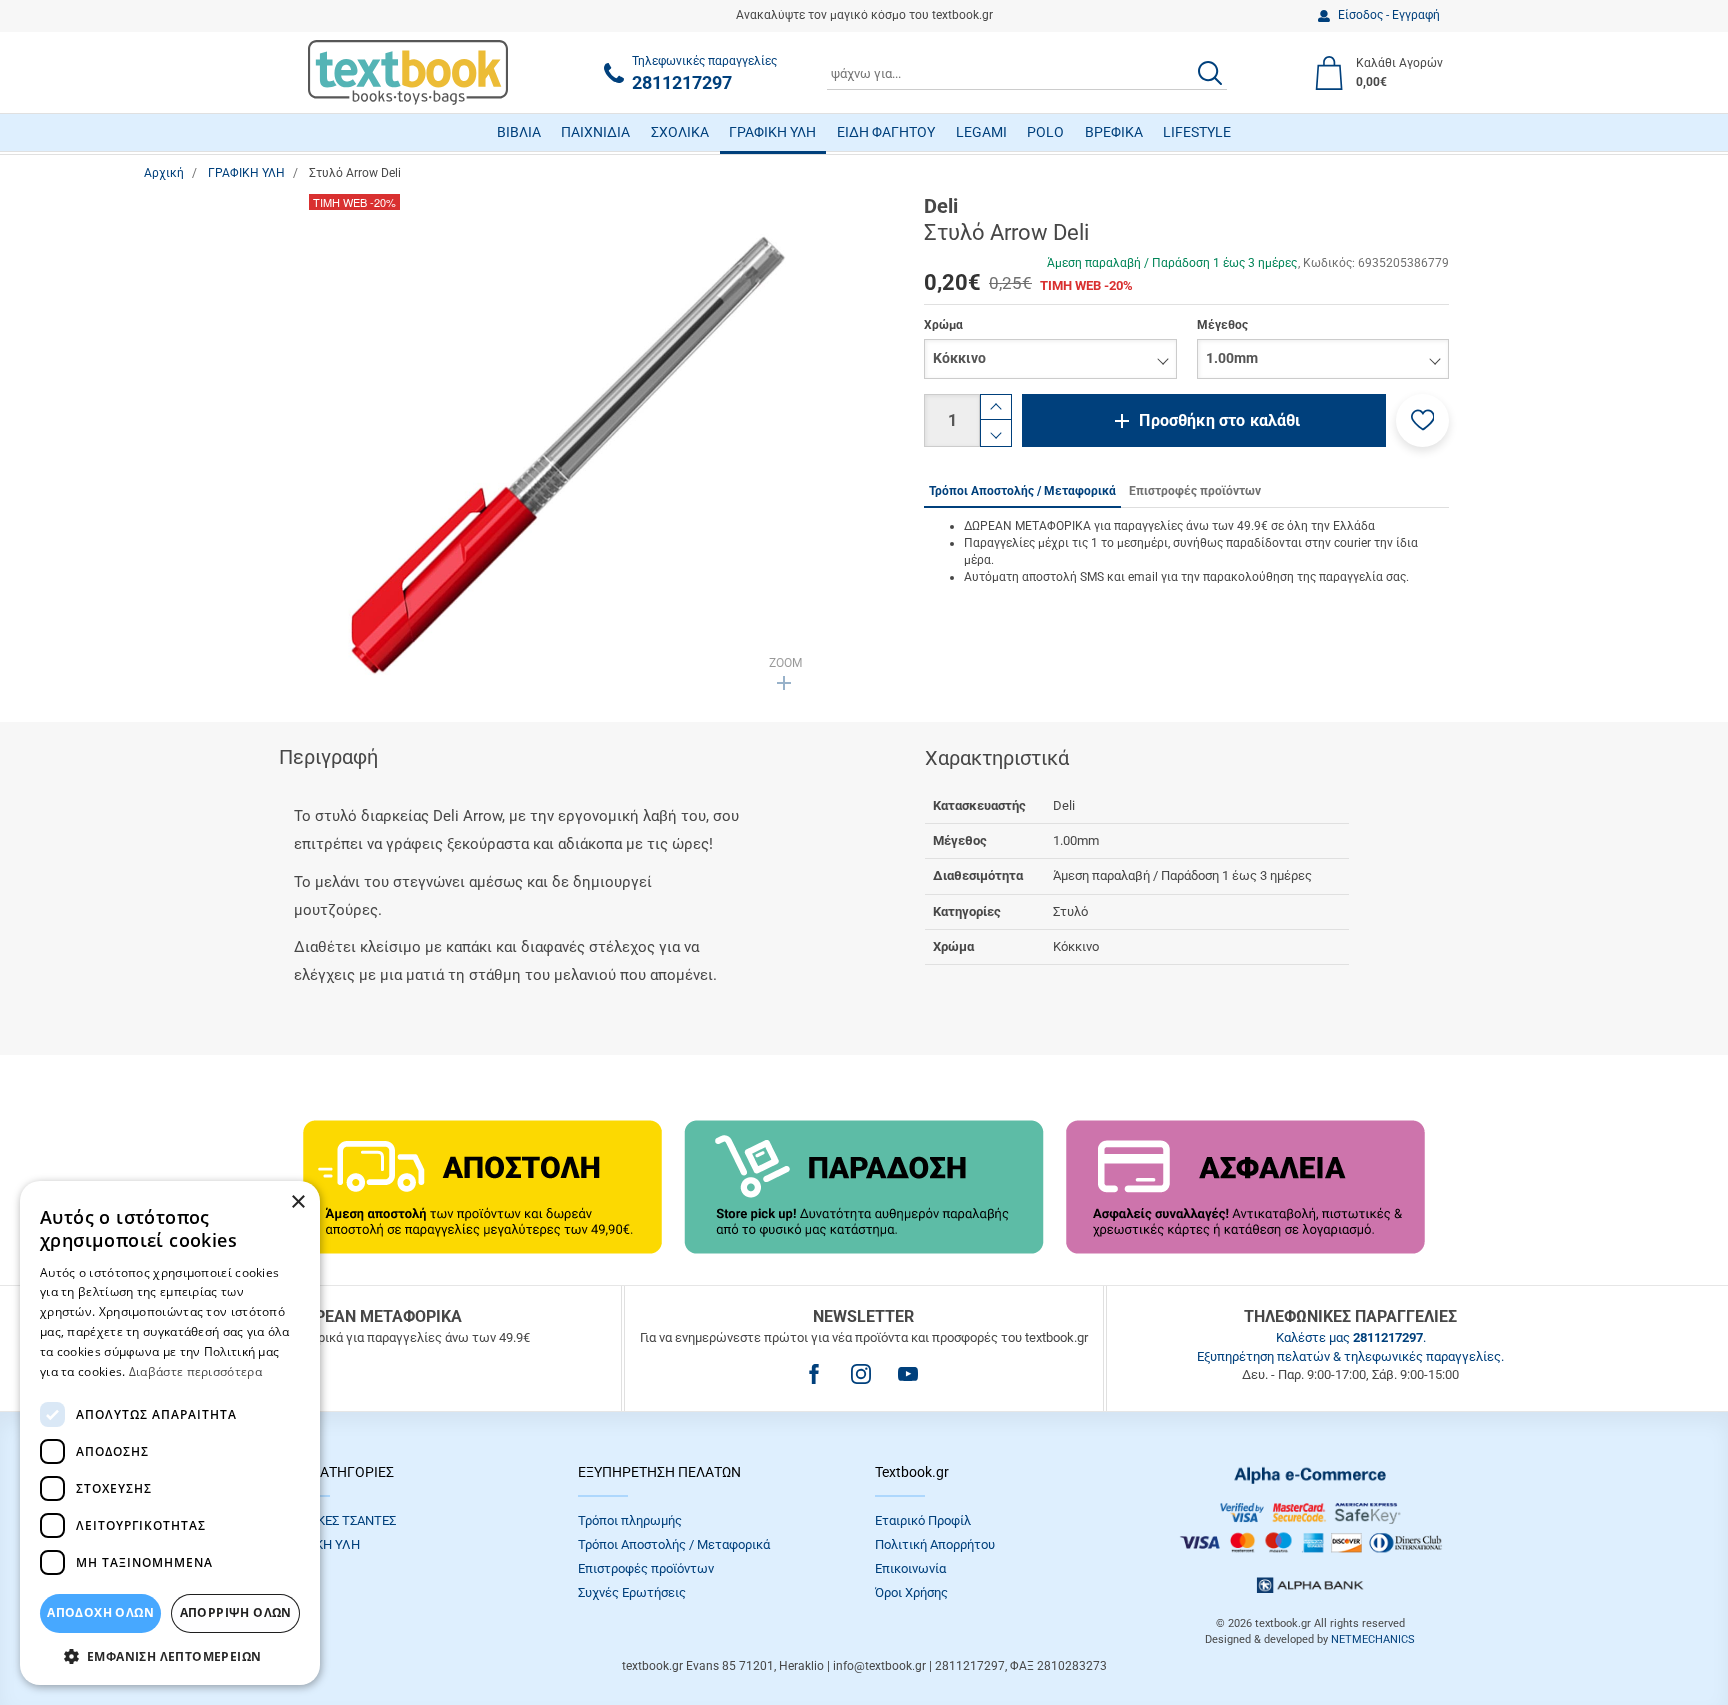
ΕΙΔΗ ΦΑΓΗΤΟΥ (886, 132)
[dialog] (170, 1433)
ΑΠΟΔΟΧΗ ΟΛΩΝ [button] (100, 1612)
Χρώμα (943, 325)
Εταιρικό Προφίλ (923, 1520)
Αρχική (164, 173)
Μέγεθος (1222, 325)
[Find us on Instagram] (861, 1374)
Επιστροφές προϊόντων (646, 1568)
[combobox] (1027, 73)
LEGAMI (981, 132)
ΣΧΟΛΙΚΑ (680, 132)
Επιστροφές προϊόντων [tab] (1195, 491)
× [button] (297, 1202)
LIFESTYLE (1197, 132)
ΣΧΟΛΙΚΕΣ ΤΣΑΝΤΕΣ (338, 1520)
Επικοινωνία (910, 1568)
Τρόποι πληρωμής (630, 1520)
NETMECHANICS (1373, 1639)
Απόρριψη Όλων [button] (236, 1612)
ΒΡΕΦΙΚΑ (1114, 132)
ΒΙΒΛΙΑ (519, 132)
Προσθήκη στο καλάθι (1219, 420)
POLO (1045, 132)
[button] (1422, 420)
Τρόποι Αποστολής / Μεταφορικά (674, 1544)
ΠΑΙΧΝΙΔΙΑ (595, 132)
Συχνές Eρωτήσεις (632, 1592)
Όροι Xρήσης (911, 1592)
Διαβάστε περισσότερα (195, 1371)
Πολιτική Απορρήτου (935, 1544)
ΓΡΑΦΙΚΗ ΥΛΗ (772, 132)
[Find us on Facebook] (814, 1374)
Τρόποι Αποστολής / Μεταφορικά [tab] (1022, 491)
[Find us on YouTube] (908, 1374)
